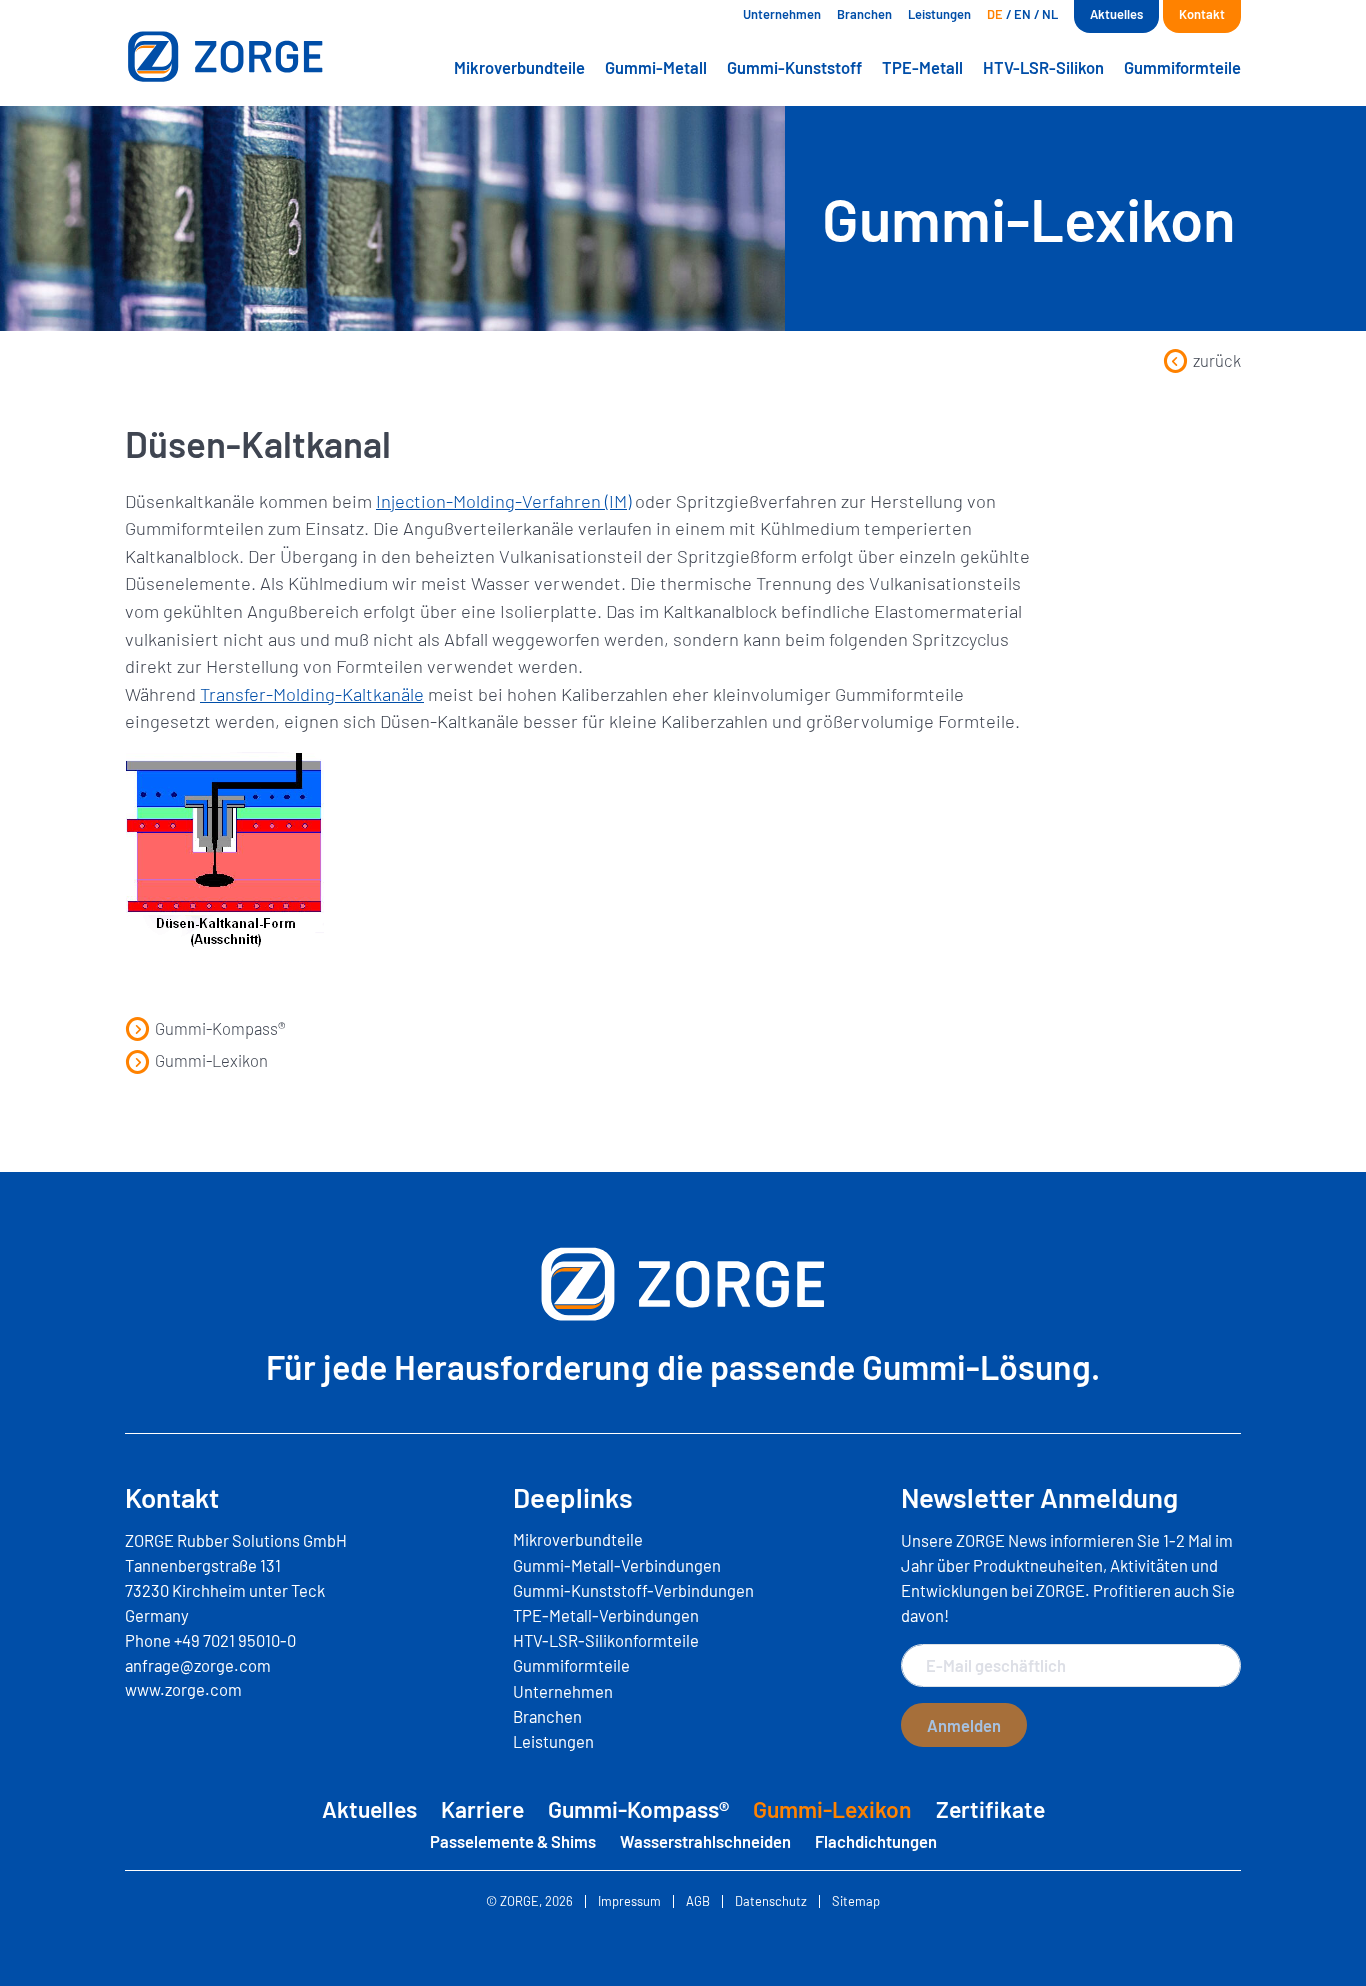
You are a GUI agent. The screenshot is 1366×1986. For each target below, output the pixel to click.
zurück (1217, 360)
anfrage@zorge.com (198, 1665)
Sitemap (856, 1901)
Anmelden (964, 1725)
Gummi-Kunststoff (794, 67)
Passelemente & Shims (513, 1841)
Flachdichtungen (876, 1841)
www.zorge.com (183, 1689)
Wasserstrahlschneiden (705, 1841)
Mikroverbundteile (519, 67)
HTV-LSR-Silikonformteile (606, 1640)
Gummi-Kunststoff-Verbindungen (633, 1590)
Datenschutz (771, 1901)
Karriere (482, 1809)
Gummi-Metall (656, 67)
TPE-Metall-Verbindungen (606, 1615)
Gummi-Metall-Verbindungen (617, 1565)
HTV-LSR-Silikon (1043, 67)
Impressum (629, 1901)
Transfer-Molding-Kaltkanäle (312, 694)
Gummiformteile (1182, 67)
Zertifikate (990, 1809)
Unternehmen (782, 14)
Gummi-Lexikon (211, 1060)
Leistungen (939, 14)
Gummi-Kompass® (220, 1028)
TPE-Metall (922, 67)
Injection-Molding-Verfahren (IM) (503, 501)
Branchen (864, 14)
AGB (698, 1901)
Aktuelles (1116, 14)
